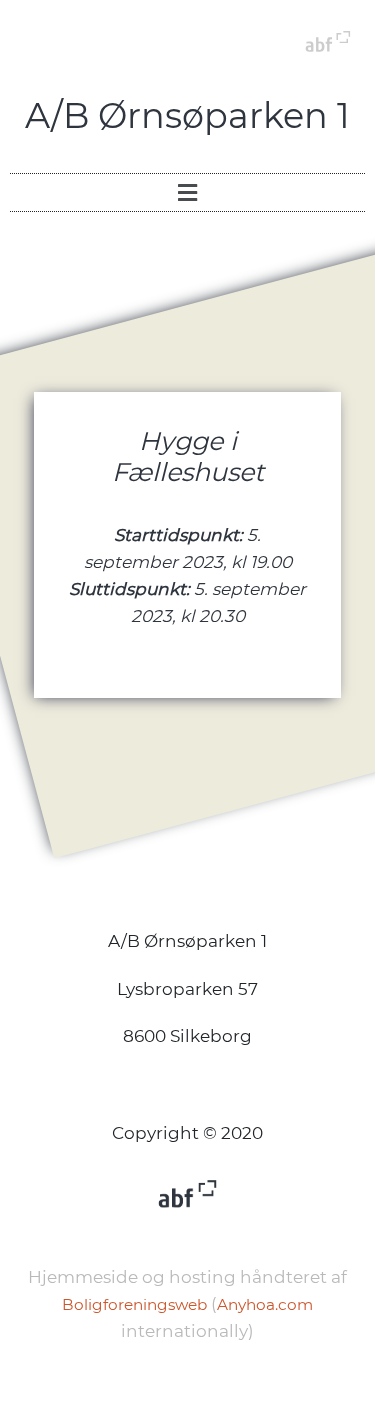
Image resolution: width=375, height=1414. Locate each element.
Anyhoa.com (265, 1304)
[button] (187, 192)
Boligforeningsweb (134, 1304)
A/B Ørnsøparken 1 (187, 115)
